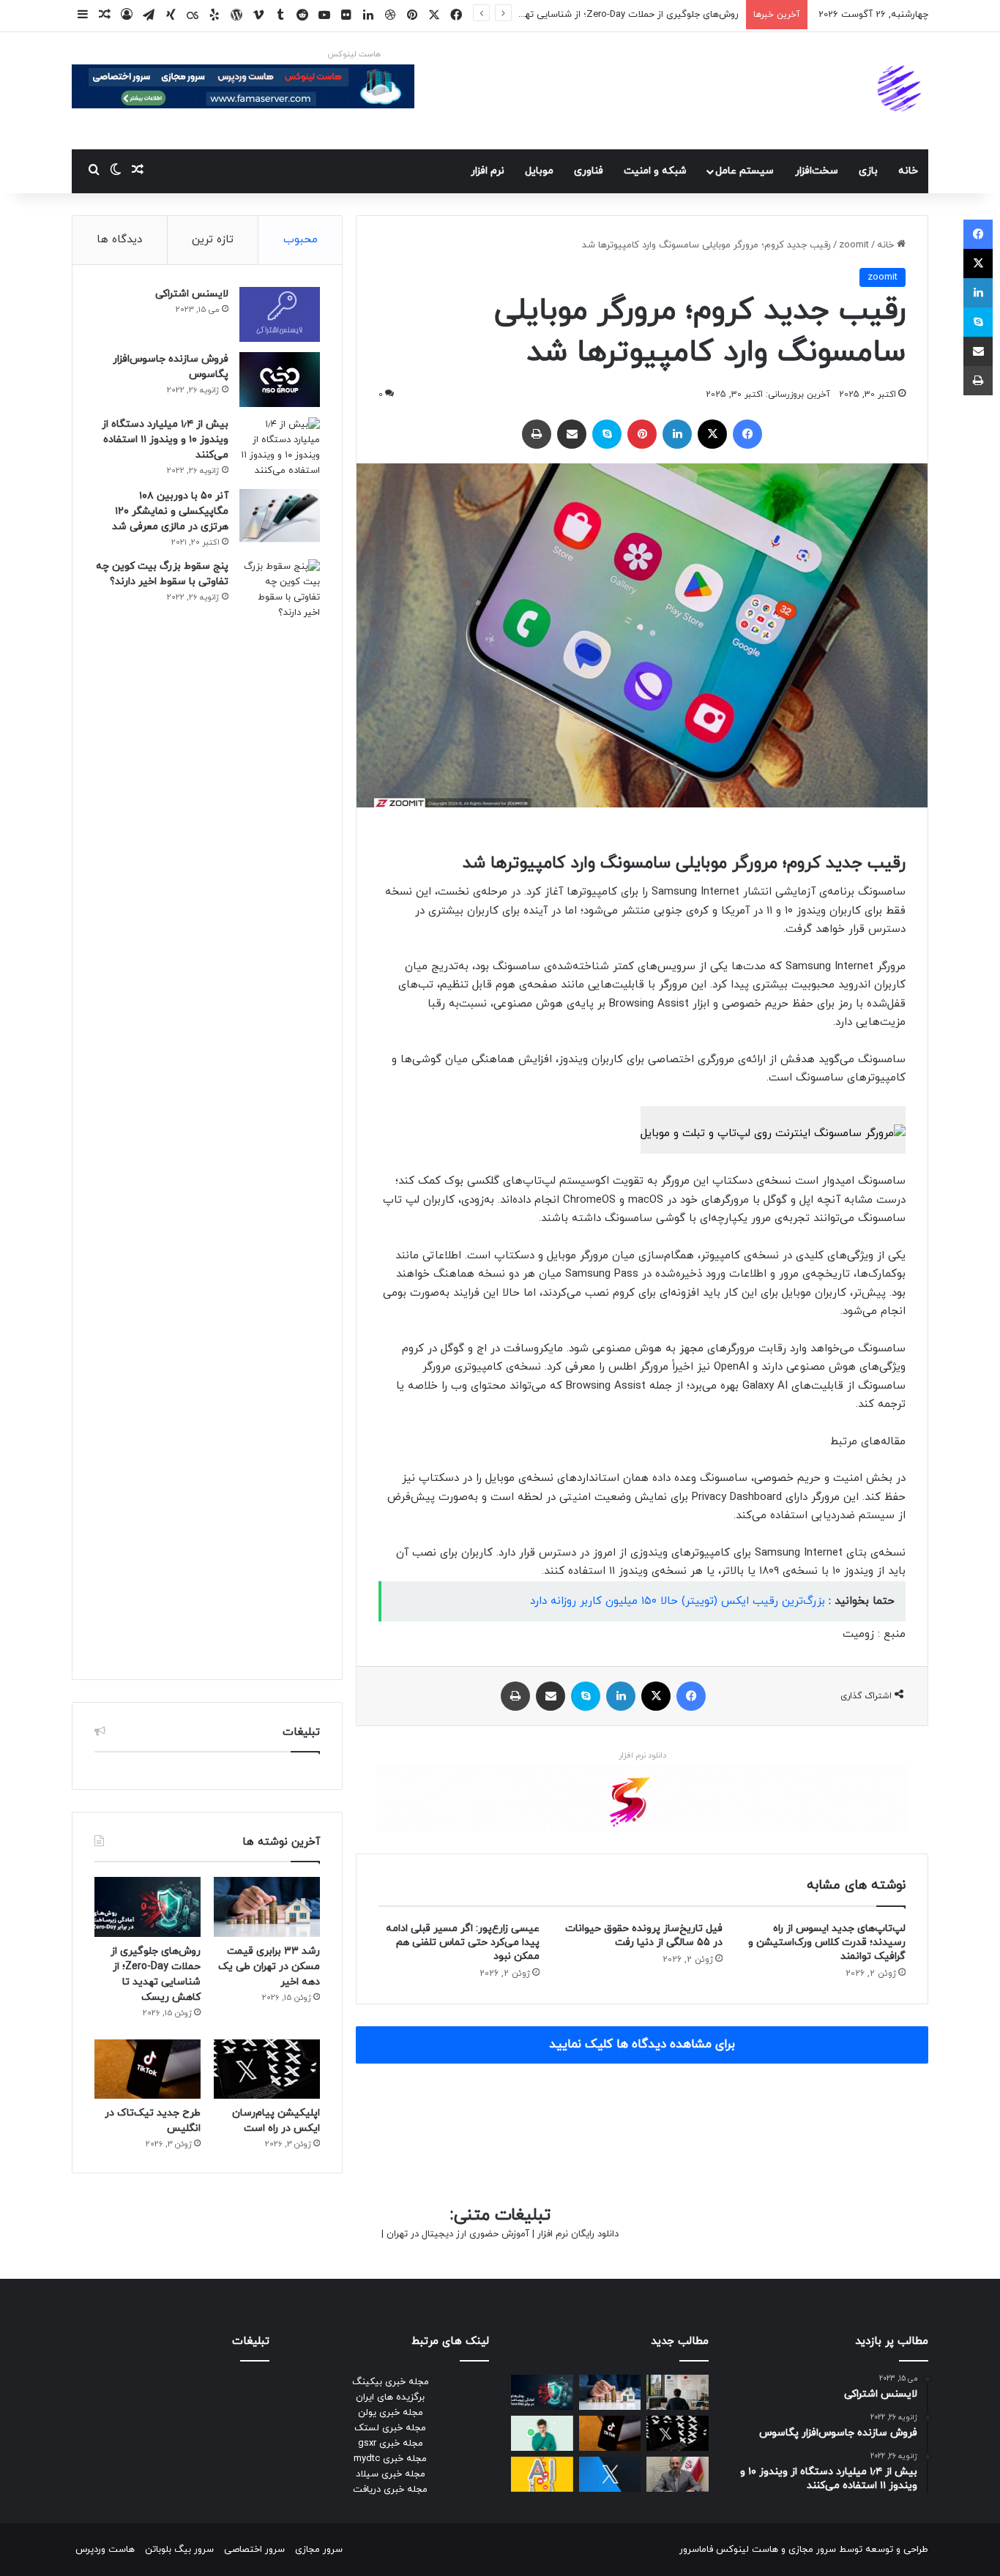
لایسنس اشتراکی (192, 294)
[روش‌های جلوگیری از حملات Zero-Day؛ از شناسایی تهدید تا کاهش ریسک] (148, 1907)
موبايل (539, 171)
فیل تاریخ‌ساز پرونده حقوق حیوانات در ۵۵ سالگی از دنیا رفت (644, 1935)
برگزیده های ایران (390, 2397)
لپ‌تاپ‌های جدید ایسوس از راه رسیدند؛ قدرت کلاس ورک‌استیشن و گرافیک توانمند (827, 1942)
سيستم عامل (745, 171)
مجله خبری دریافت (390, 2490)
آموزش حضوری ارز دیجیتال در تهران (458, 2234)
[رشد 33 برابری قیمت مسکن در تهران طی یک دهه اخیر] (267, 1907)
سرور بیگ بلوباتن (179, 2550)
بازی (868, 171)
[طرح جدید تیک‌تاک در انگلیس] (148, 2069)
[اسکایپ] (607, 434)
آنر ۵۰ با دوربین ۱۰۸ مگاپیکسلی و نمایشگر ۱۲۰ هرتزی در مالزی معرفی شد (170, 511)
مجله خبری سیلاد (391, 2474)
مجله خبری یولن (391, 2413)
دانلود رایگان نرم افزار (578, 2234)
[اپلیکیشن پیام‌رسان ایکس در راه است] (267, 2069)
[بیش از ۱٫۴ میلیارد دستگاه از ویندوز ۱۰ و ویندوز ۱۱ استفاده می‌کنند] (280, 448)
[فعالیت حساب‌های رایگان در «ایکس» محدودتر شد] (610, 2474)
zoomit (854, 245)
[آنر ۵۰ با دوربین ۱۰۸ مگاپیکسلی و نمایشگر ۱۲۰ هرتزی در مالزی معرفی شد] (280, 516)
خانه (908, 171)
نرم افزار (488, 171)
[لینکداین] (677, 434)
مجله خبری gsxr (391, 2444)
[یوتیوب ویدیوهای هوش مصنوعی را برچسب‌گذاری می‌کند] (542, 2474)
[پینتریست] (642, 434)
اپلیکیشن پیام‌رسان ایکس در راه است (663, 15)
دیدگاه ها (119, 240)
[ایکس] (712, 434)
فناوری (589, 171)
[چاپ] (537, 434)
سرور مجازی (812, 2550)
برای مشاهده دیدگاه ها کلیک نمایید (642, 2045)
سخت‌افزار (817, 171)
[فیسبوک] (747, 434)
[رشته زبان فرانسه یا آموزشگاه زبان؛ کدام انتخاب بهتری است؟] (678, 2392)
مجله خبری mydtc (390, 2459)
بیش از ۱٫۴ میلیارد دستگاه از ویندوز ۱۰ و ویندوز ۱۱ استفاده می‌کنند (165, 440)
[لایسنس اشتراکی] (280, 314)
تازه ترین (213, 240)
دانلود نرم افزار (642, 1755)
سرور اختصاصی (254, 2550)
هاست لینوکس (354, 54)
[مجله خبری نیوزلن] (901, 91)
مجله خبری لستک (390, 2428)
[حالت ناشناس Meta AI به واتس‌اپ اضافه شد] (542, 2433)
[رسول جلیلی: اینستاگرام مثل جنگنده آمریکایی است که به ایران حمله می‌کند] (678, 2474)
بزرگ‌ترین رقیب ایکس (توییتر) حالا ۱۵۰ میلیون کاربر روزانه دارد (678, 1601)
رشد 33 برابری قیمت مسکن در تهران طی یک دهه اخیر (269, 1967)
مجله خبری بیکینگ (391, 2382)
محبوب (301, 240)
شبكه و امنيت (655, 171)
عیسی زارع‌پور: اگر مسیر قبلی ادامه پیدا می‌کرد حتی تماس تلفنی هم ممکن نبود (463, 1942)
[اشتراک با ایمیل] (572, 434)
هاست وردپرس (105, 2550)
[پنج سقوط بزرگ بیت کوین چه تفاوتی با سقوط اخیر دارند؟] (280, 1108)
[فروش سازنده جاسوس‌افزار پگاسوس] (280, 380)
